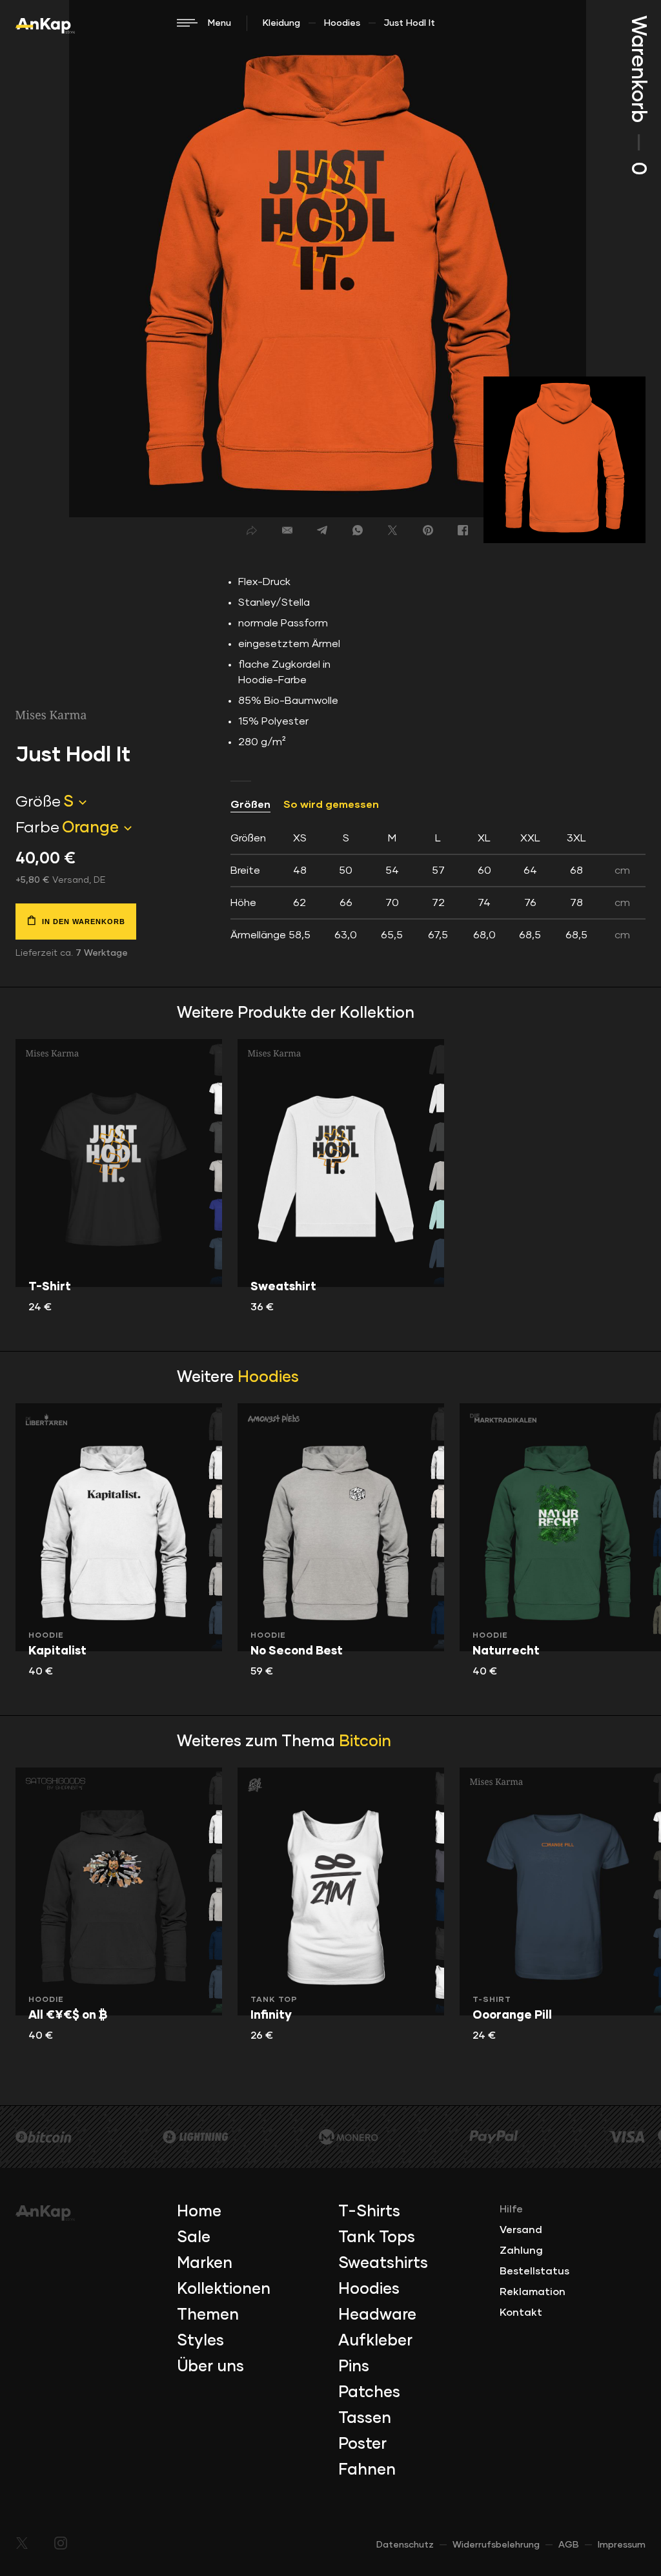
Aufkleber (375, 2341)
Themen (208, 2315)
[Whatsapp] (358, 530)
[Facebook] (463, 530)
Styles (200, 2341)
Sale (194, 2238)
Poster (362, 2444)
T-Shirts (369, 2212)
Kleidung (281, 23)
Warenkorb (638, 95)
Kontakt (521, 2313)
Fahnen (367, 2470)
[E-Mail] (287, 530)
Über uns (210, 2367)
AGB (569, 2545)
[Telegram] (322, 530)
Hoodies (342, 23)
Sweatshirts (383, 2263)
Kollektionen (224, 2289)
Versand (521, 2230)
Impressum (622, 2545)
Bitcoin (365, 1742)
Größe (38, 802)
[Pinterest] (428, 530)
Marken (205, 2263)
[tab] (438, 887)
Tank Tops (377, 2238)
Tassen (365, 2418)
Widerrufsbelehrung (496, 2545)
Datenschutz (405, 2545)
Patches (369, 2393)
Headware (377, 2315)
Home (199, 2212)
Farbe (37, 828)
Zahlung (521, 2251)
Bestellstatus (534, 2271)
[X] (392, 530)
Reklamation (533, 2292)
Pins (354, 2367)
